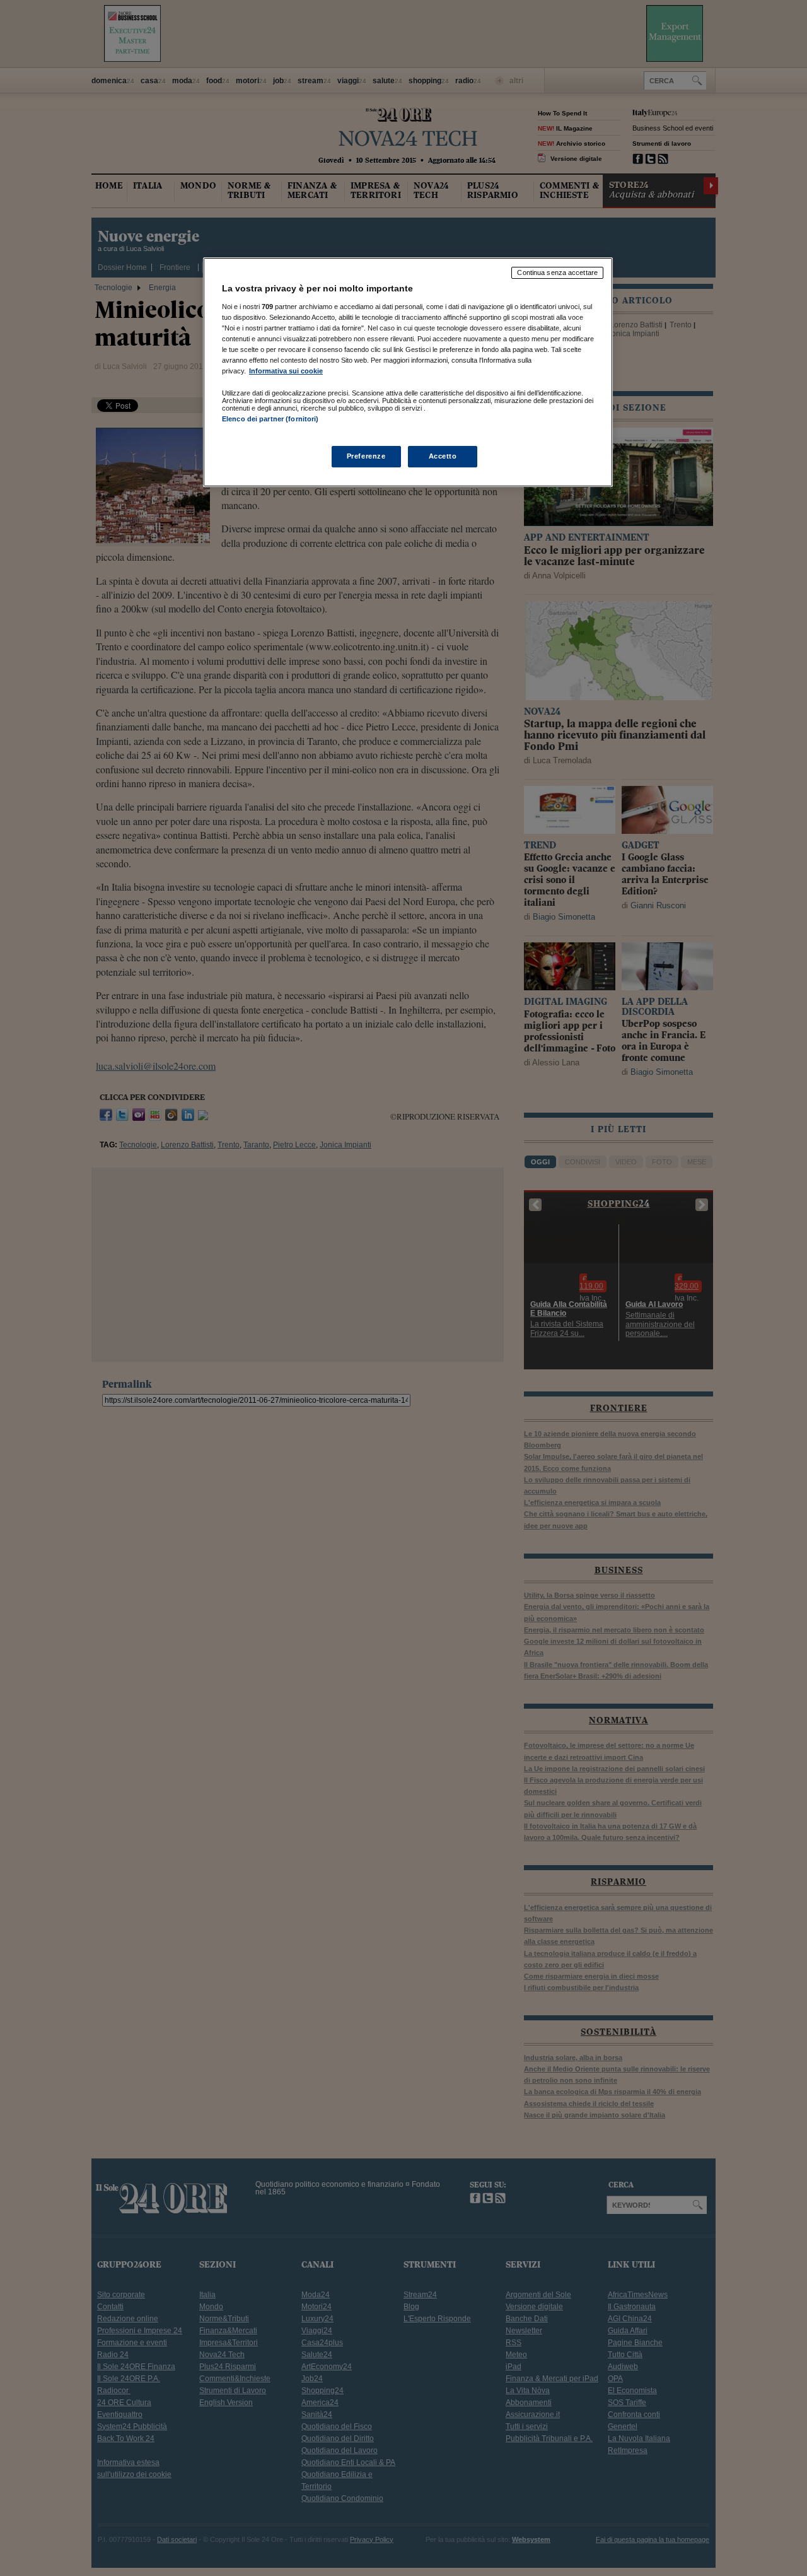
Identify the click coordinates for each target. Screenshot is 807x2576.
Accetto (443, 456)
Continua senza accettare (557, 272)
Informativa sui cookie (286, 371)
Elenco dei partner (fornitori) (270, 419)
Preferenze (366, 456)
